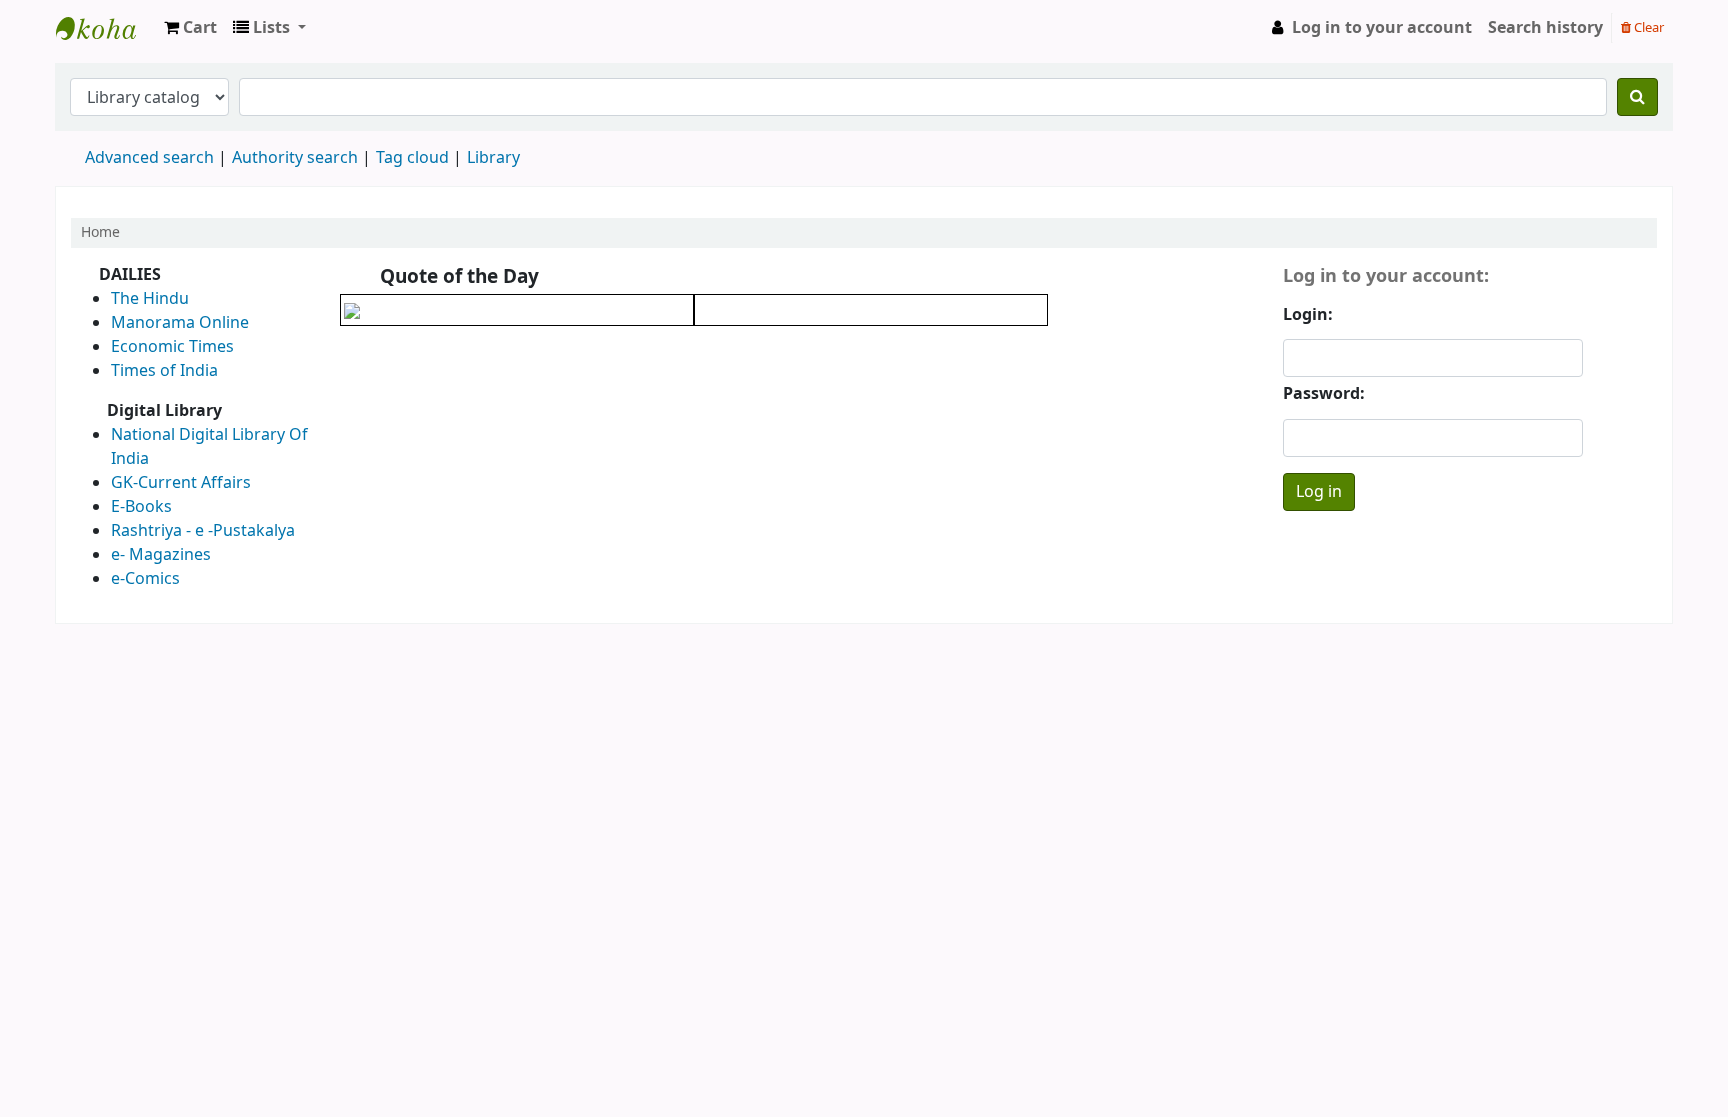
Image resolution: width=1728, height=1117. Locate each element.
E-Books (141, 507)
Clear (1647, 27)
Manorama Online (180, 323)
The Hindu (150, 299)
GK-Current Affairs (181, 483)
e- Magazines (161, 555)
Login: (1308, 315)
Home (100, 232)
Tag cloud (412, 158)
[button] (190, 28)
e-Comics (145, 579)
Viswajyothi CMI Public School (106, 28)
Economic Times (172, 347)
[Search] (1637, 97)
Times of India (164, 371)
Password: (1324, 394)
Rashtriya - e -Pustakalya (203, 531)
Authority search (295, 158)
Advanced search (149, 158)
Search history (1545, 28)
